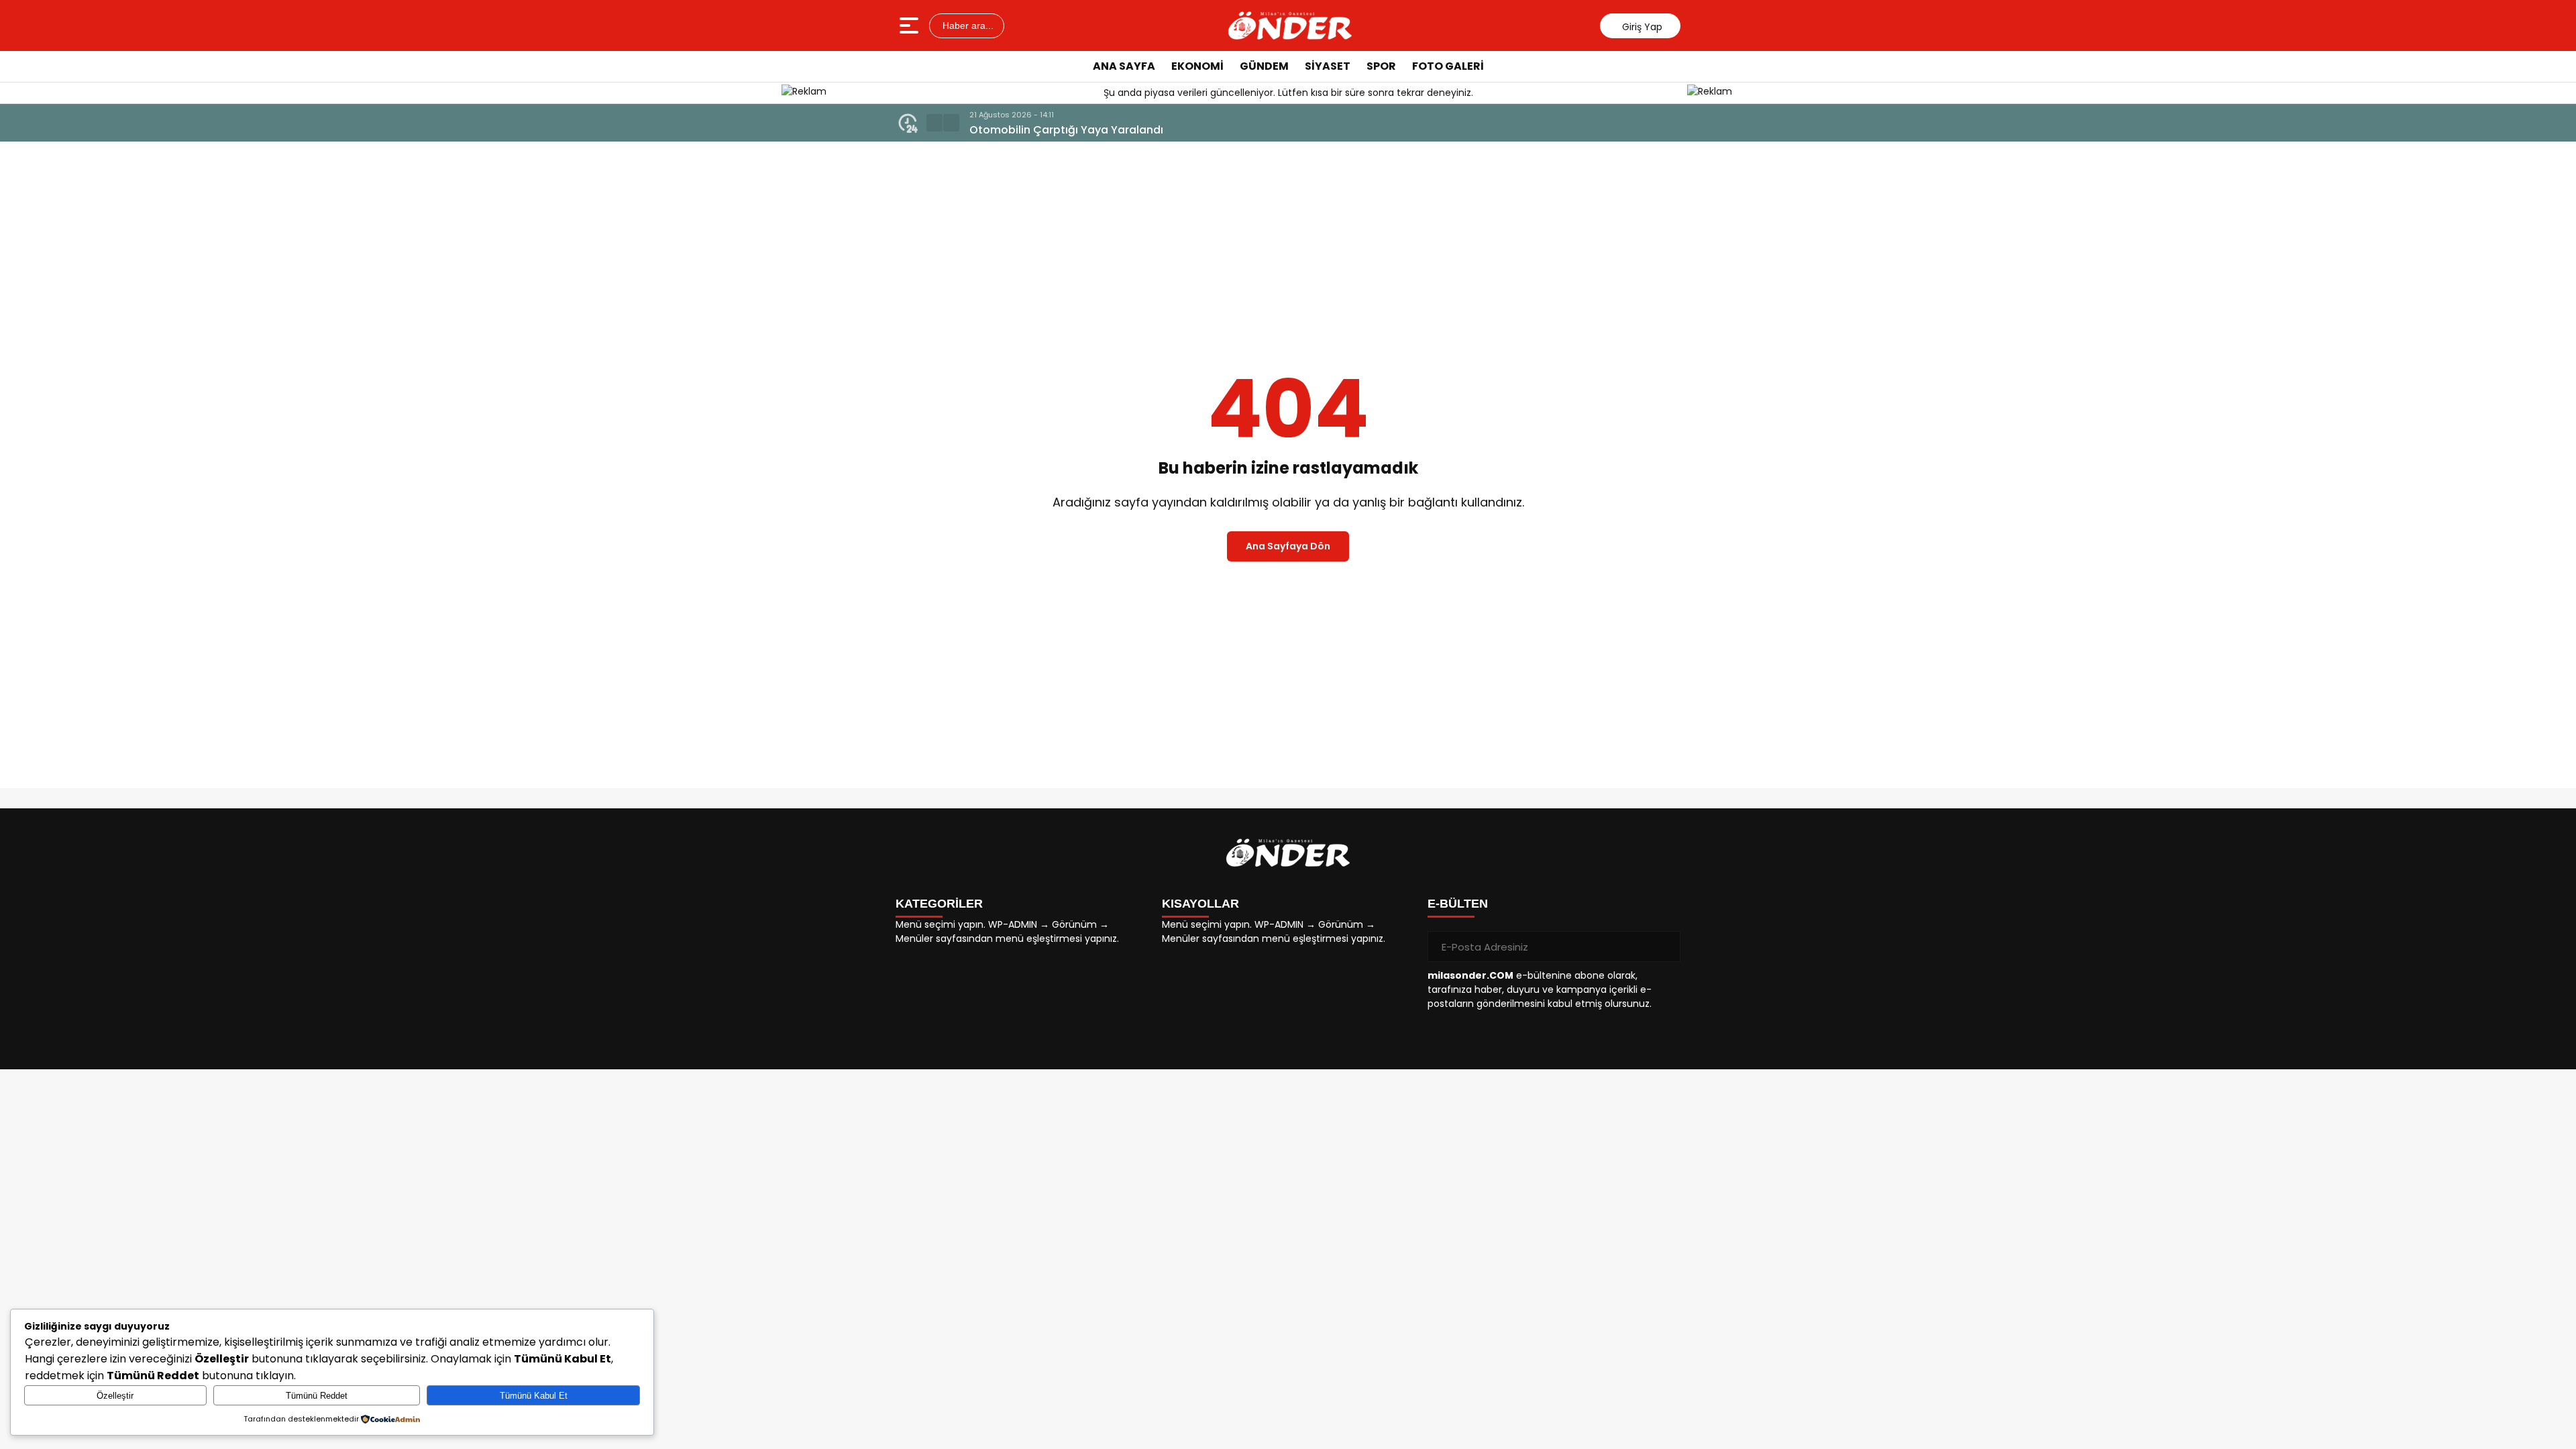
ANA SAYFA (1124, 66)
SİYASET (1328, 66)
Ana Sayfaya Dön (1288, 546)
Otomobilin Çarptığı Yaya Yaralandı (1066, 130)
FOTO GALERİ (1448, 66)
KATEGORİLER (939, 904)
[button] (934, 123)
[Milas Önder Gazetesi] (1290, 25)
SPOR (1381, 66)
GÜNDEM (1264, 66)
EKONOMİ (1197, 66)
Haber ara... (967, 25)
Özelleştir (115, 1396)
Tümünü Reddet (317, 1396)
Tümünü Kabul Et (534, 1396)
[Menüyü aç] (911, 25)
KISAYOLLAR (1200, 904)
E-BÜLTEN (1458, 904)
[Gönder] (1665, 947)
